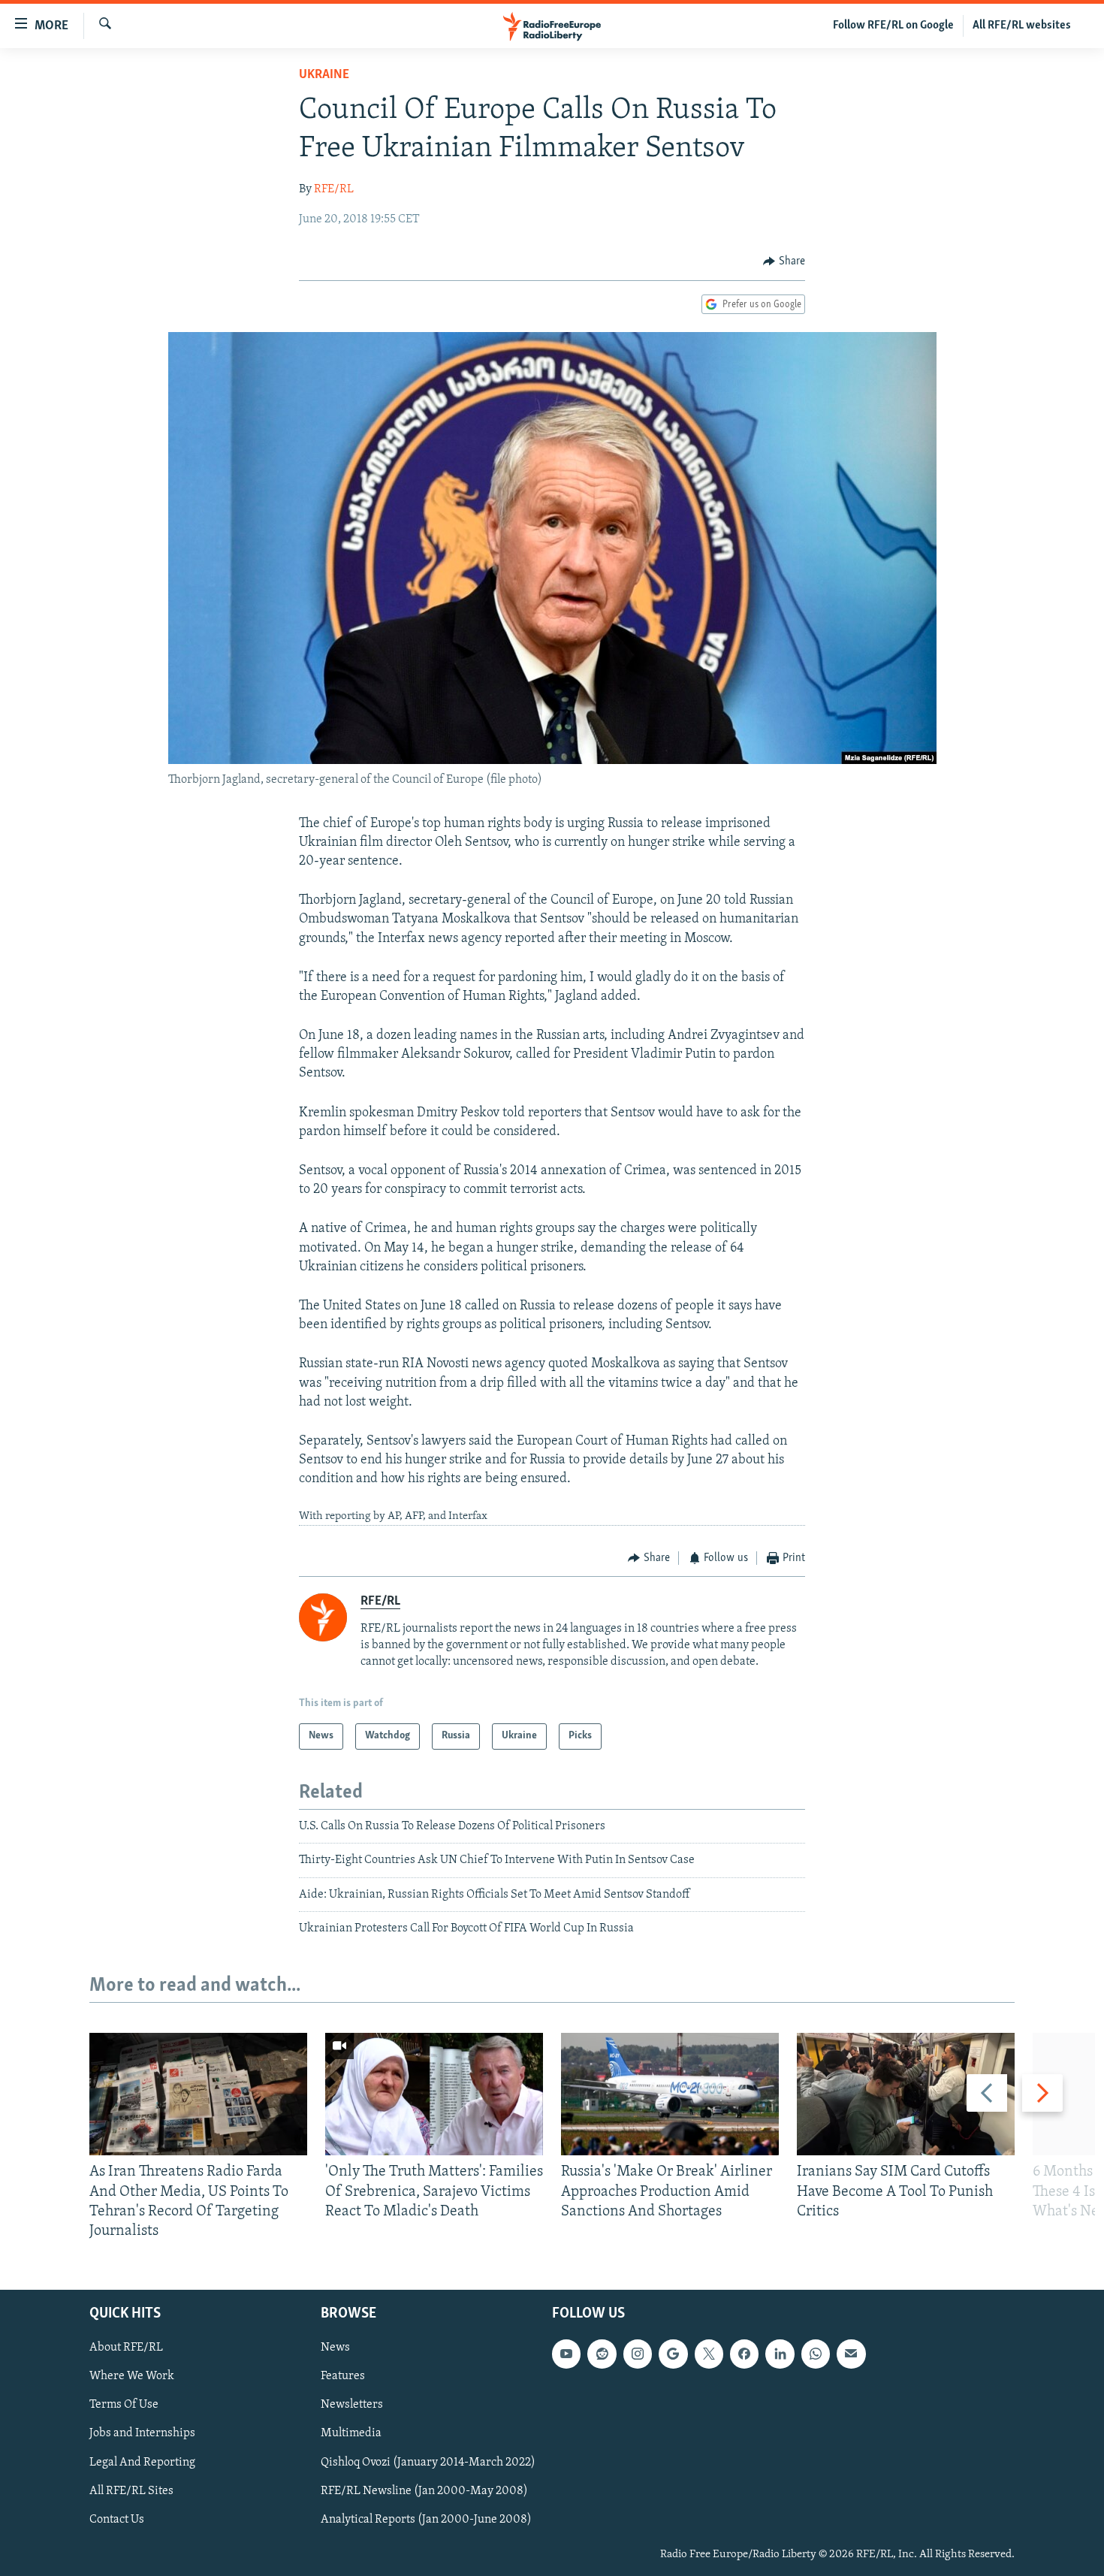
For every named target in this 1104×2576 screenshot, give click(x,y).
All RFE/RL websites (1022, 26)
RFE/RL (334, 189)
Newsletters (352, 2405)
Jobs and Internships (142, 2434)
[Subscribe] (851, 2354)
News (335, 2348)
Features (343, 2377)
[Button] (784, 261)
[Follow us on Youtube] (566, 2354)
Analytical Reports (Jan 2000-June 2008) (426, 2520)
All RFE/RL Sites (131, 2491)
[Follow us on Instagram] (638, 2354)
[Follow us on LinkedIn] (780, 2354)
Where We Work (132, 2377)
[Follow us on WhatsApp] (816, 2354)
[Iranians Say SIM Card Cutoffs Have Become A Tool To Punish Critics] (906, 2094)
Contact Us (117, 2520)
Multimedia (351, 2434)
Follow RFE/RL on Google (893, 26)
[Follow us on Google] (673, 2354)
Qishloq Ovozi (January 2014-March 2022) (428, 2463)
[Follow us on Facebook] (744, 2354)
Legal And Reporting (142, 2463)
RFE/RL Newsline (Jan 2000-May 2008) (424, 2491)
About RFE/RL (126, 2348)
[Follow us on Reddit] (602, 2354)
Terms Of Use (124, 2405)
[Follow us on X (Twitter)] (709, 2354)
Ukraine (324, 75)
